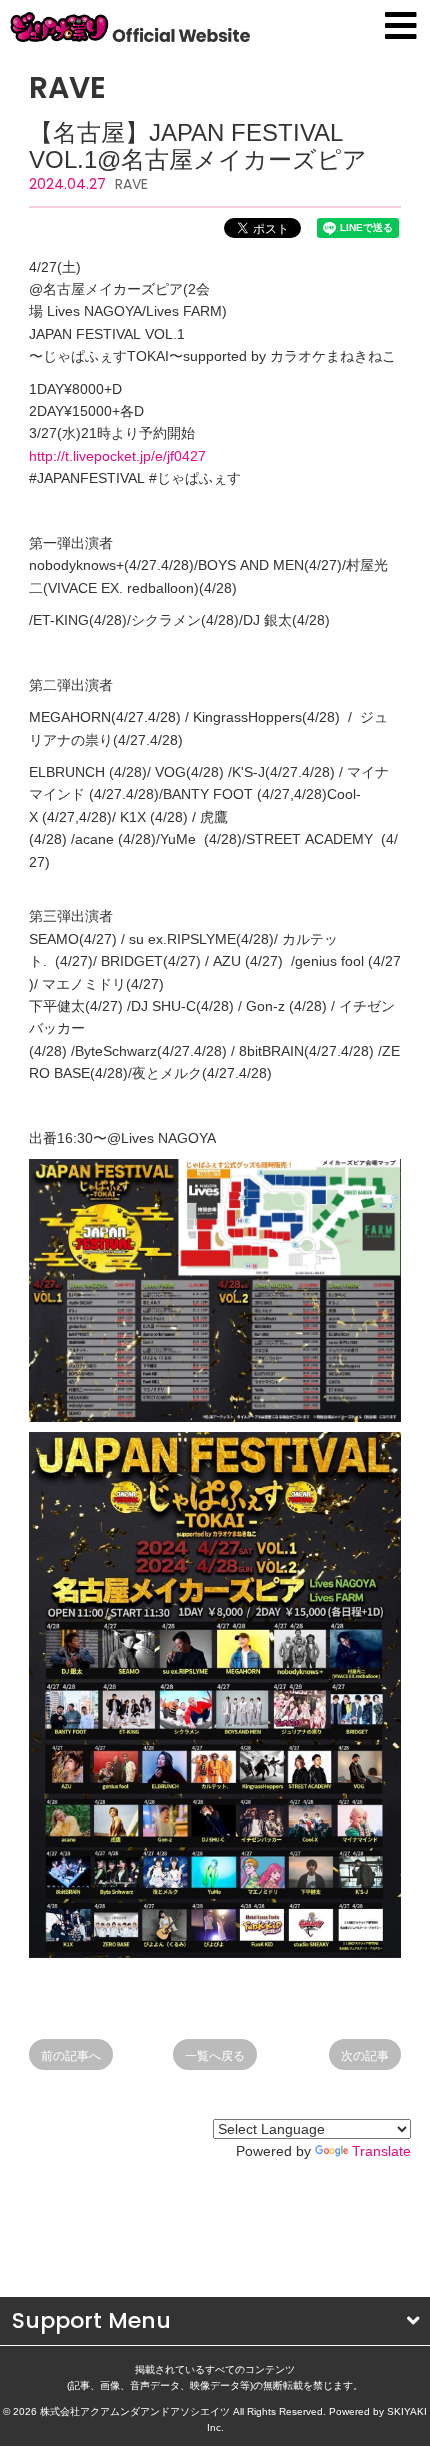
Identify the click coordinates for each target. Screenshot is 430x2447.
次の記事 (365, 2056)
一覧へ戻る (215, 2056)
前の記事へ (71, 2056)
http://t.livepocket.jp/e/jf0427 (117, 456)
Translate (381, 2151)
